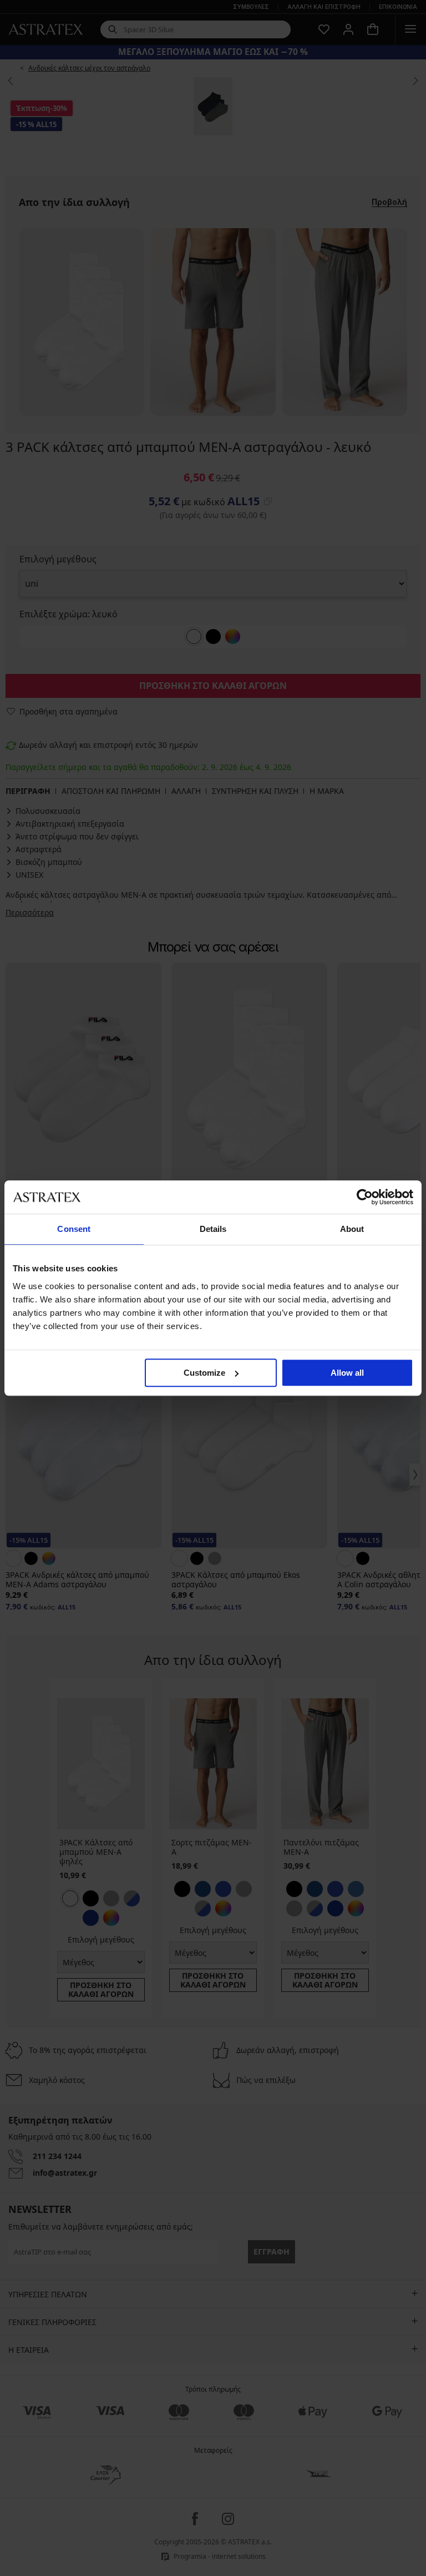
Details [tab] (213, 1229)
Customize (204, 1373)
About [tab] (352, 1229)
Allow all (347, 1373)
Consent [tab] (74, 1229)
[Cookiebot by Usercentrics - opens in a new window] (365, 1197)
